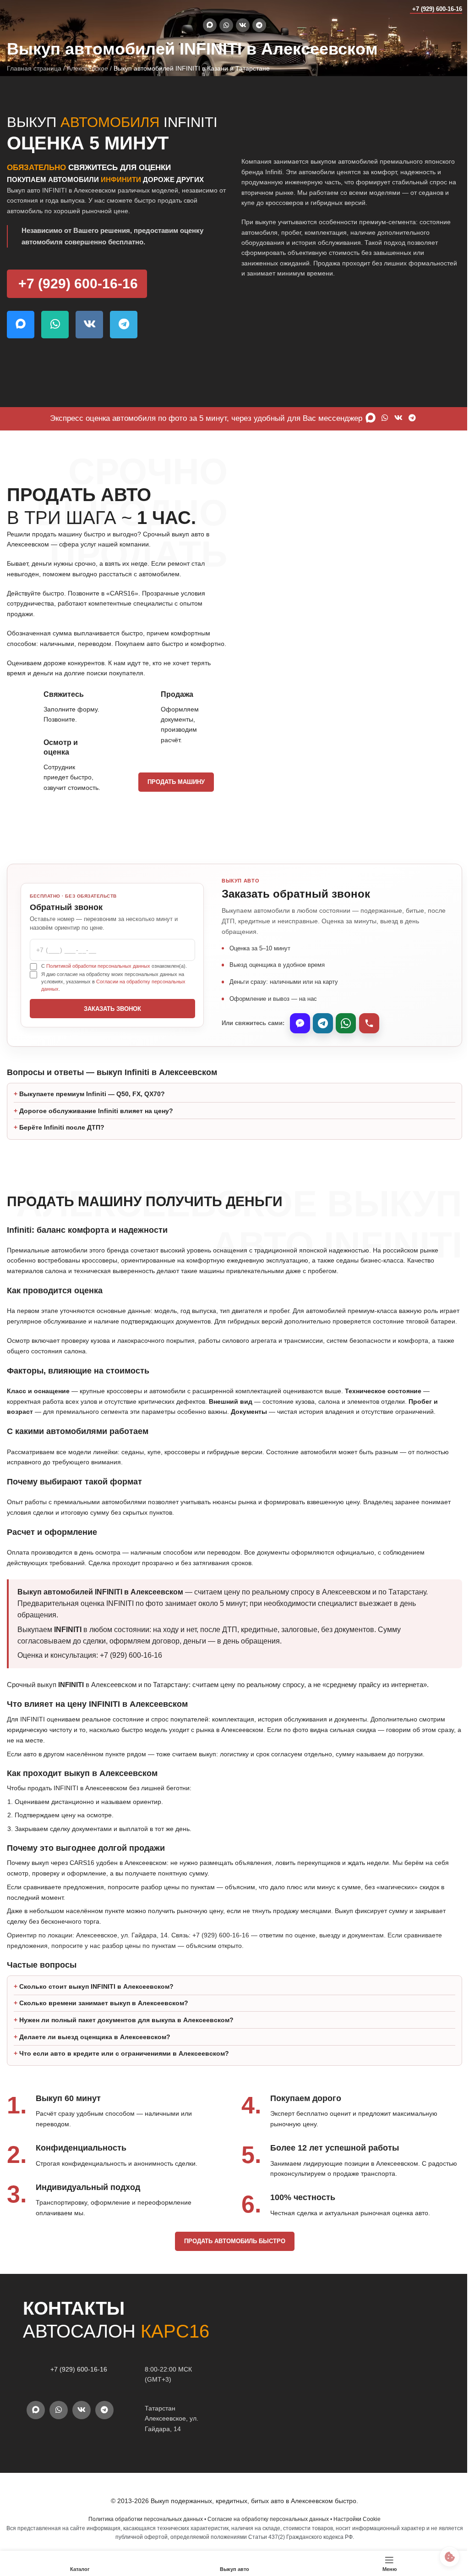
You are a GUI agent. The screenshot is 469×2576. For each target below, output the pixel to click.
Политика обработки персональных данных (142, 2550)
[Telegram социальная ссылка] (259, 25)
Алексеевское (87, 68)
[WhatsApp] (346, 1023)
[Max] (300, 1023)
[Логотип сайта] (25, 9)
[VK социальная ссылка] (243, 25)
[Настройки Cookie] (443, 2557)
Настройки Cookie (354, 2550)
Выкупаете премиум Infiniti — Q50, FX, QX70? (92, 1114)
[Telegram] (323, 1023)
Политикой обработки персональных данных (98, 966)
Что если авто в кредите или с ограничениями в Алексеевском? (124, 2084)
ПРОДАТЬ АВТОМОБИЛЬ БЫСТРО (231, 2272)
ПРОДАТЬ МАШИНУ (176, 782)
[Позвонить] (369, 1023)
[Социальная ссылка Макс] (210, 25)
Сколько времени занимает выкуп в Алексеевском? (104, 2034)
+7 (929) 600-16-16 (437, 9)
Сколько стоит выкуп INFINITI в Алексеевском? (96, 2017)
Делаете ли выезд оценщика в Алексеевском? (95, 2068)
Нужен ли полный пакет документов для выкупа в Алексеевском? (126, 2051)
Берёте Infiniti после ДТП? (62, 1148)
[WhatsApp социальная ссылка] (226, 25)
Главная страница (34, 68)
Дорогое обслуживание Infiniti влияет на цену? (96, 1131)
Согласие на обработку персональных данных (265, 2550)
